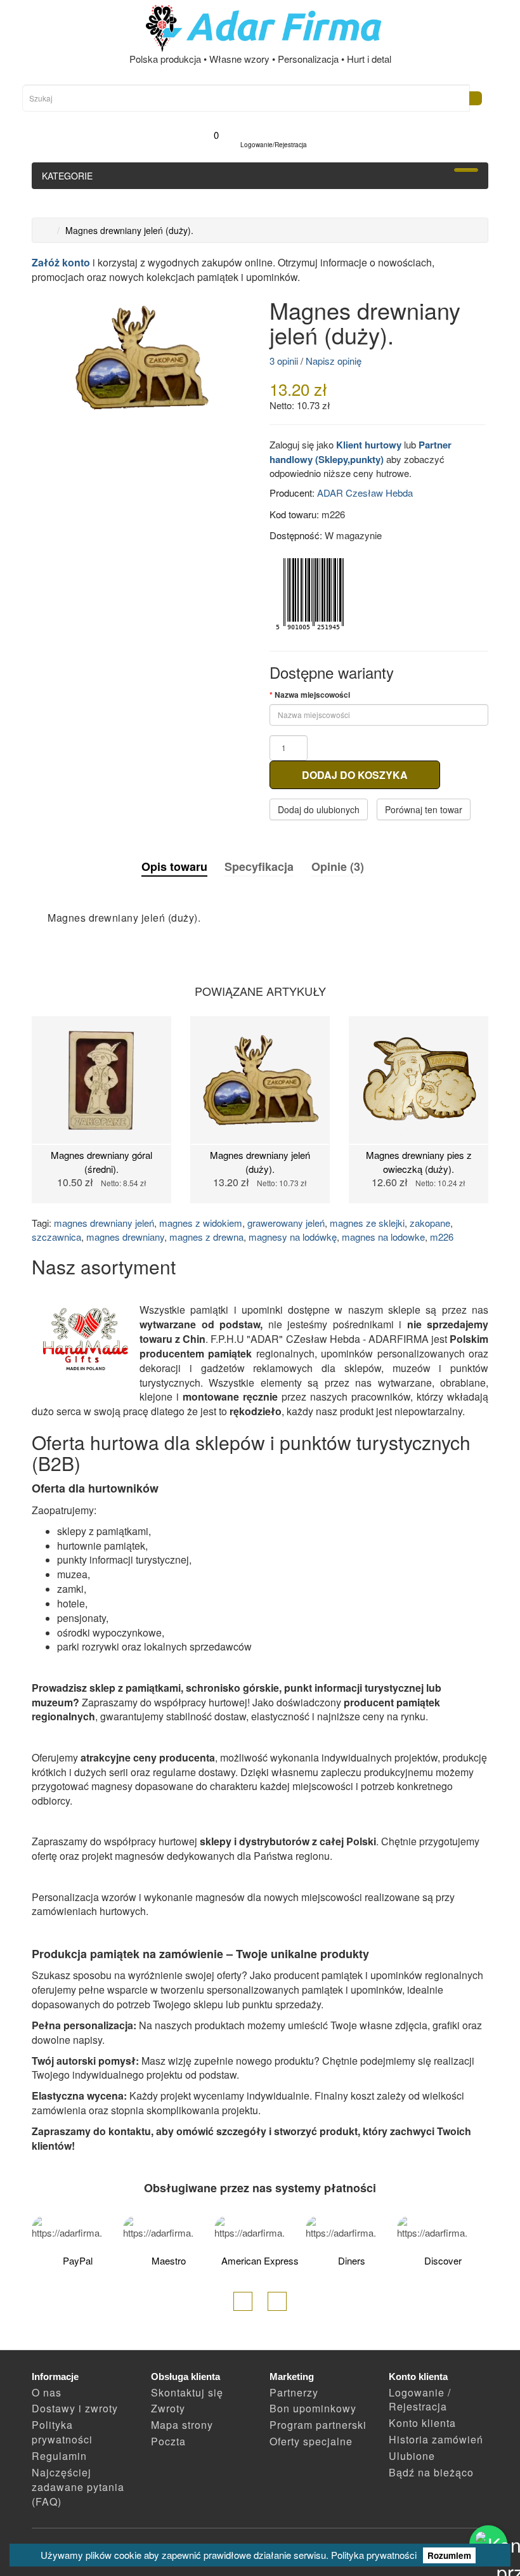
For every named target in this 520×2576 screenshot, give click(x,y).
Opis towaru (174, 867)
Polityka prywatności (374, 2555)
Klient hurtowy (369, 445)
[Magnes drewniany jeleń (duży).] (141, 358)
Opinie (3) (338, 866)
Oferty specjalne (311, 2441)
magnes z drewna (206, 1237)
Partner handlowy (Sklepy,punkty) (361, 452)
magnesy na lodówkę (293, 1237)
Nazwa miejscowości (312, 695)
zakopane (430, 1223)
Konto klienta (422, 2423)
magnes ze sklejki (367, 1223)
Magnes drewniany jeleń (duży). (129, 230)
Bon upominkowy (313, 2408)
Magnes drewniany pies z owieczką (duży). (419, 1161)
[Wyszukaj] (476, 98)
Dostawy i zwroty (75, 2408)
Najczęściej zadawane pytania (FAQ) (78, 2487)
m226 (442, 1237)
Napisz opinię (334, 361)
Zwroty (168, 2408)
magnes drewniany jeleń (104, 1223)
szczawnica (56, 1237)
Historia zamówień (436, 2439)
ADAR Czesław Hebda (365, 493)
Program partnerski (318, 2425)
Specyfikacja (259, 866)
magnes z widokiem (201, 1223)
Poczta (168, 2441)
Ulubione (412, 2456)
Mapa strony (182, 2425)
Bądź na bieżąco (431, 2472)
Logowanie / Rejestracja (420, 2400)
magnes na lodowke (383, 1237)
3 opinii (284, 361)
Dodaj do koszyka (355, 775)
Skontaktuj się (187, 2392)
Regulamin (59, 2456)
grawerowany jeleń (286, 1223)
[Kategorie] (466, 170)
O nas (47, 2392)
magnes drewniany (125, 1237)
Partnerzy (294, 2392)
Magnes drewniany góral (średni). (101, 1161)
